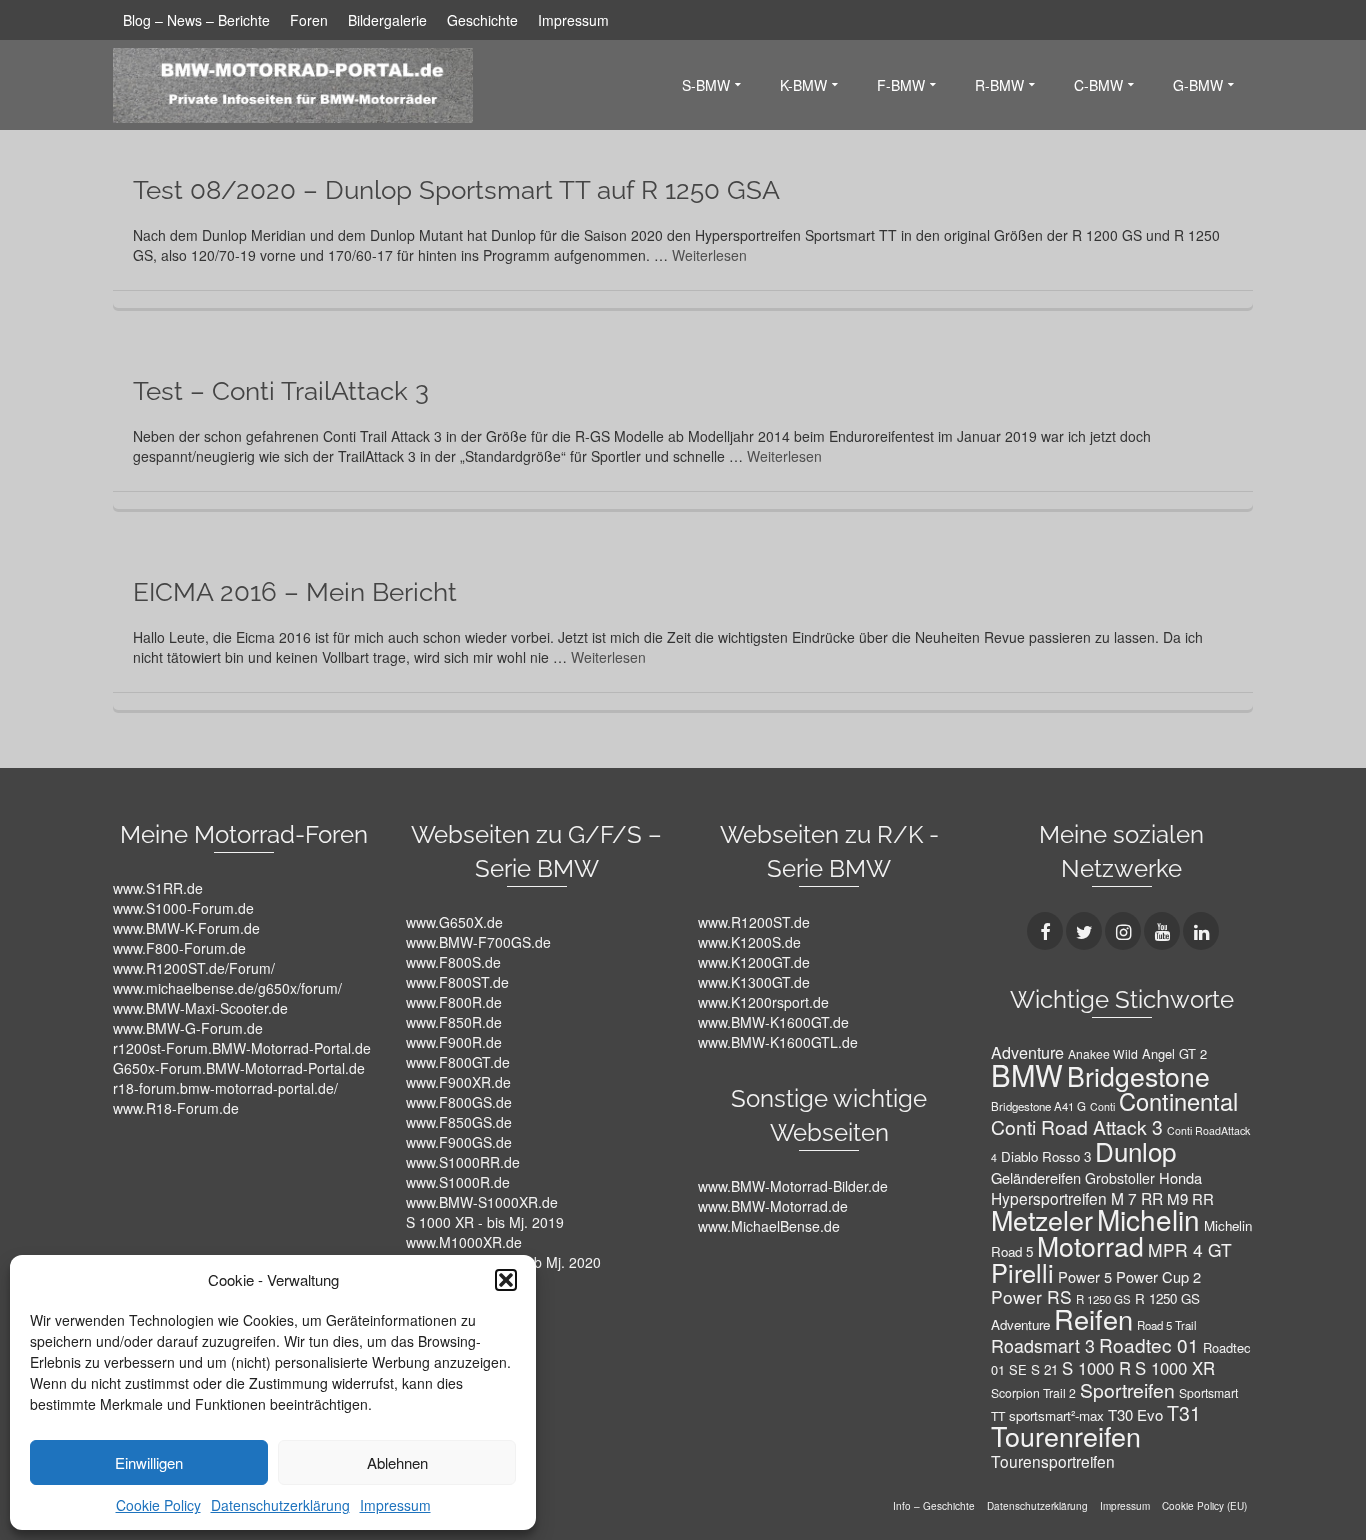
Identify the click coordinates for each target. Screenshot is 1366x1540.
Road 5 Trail (1167, 1325)
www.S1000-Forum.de (183, 908)
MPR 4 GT (1190, 1249)
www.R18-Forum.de (176, 1108)
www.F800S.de (453, 962)
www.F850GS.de (459, 1122)
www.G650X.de (454, 922)
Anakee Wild (1103, 1053)
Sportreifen (1127, 1390)
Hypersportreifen (1049, 1198)
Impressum (395, 1505)
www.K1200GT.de (754, 962)
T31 (1184, 1413)
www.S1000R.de (458, 1182)
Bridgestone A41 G (1038, 1106)
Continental (1178, 1101)
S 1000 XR (1175, 1368)
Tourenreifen (1066, 1435)
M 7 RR (1137, 1198)
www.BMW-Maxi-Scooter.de (200, 1008)
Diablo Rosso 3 (1046, 1156)
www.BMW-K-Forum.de (186, 928)
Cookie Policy (158, 1505)
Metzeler (1042, 1219)
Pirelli (1022, 1272)
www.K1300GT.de (754, 982)
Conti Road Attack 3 (1077, 1127)
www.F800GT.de (458, 1062)
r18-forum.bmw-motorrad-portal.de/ (225, 1088)
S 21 (1044, 1369)
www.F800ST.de (457, 982)
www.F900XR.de (458, 1082)
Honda (1180, 1177)
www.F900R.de (454, 1042)
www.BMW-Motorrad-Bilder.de (793, 1186)
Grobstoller (1120, 1178)
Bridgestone (1138, 1076)
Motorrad (1090, 1246)
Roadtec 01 (1149, 1344)
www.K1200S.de (749, 942)
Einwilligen (149, 1462)
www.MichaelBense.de (769, 1226)
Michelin (1148, 1219)
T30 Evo (1135, 1414)
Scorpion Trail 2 (1033, 1392)
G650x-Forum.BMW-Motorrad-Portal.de (239, 1068)
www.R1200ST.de (754, 922)
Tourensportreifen (1053, 1461)
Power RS (1031, 1296)
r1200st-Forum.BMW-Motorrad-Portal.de (242, 1048)
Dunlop (1135, 1150)
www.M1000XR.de (464, 1242)
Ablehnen (397, 1462)
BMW (1027, 1074)
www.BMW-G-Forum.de (188, 1028)
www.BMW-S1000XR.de (482, 1202)
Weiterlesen (709, 255)
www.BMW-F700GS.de (478, 942)
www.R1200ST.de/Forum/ (194, 968)
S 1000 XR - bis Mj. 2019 (485, 1222)
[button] (506, 1280)
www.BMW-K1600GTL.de (778, 1042)
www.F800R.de (454, 1002)
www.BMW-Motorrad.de (773, 1206)
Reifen (1093, 1318)
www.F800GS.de (459, 1102)
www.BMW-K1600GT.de (773, 1022)
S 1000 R (1096, 1368)
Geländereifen (1036, 1177)
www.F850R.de (454, 1022)
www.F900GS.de (459, 1142)
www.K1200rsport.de (763, 1002)
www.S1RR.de (158, 888)
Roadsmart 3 (1043, 1345)
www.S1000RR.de (463, 1162)
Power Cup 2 (1158, 1276)
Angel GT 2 (1174, 1053)
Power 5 (1085, 1276)
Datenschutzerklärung (280, 1505)
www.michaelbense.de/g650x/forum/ (227, 988)
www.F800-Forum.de (179, 948)
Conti (1102, 1106)
